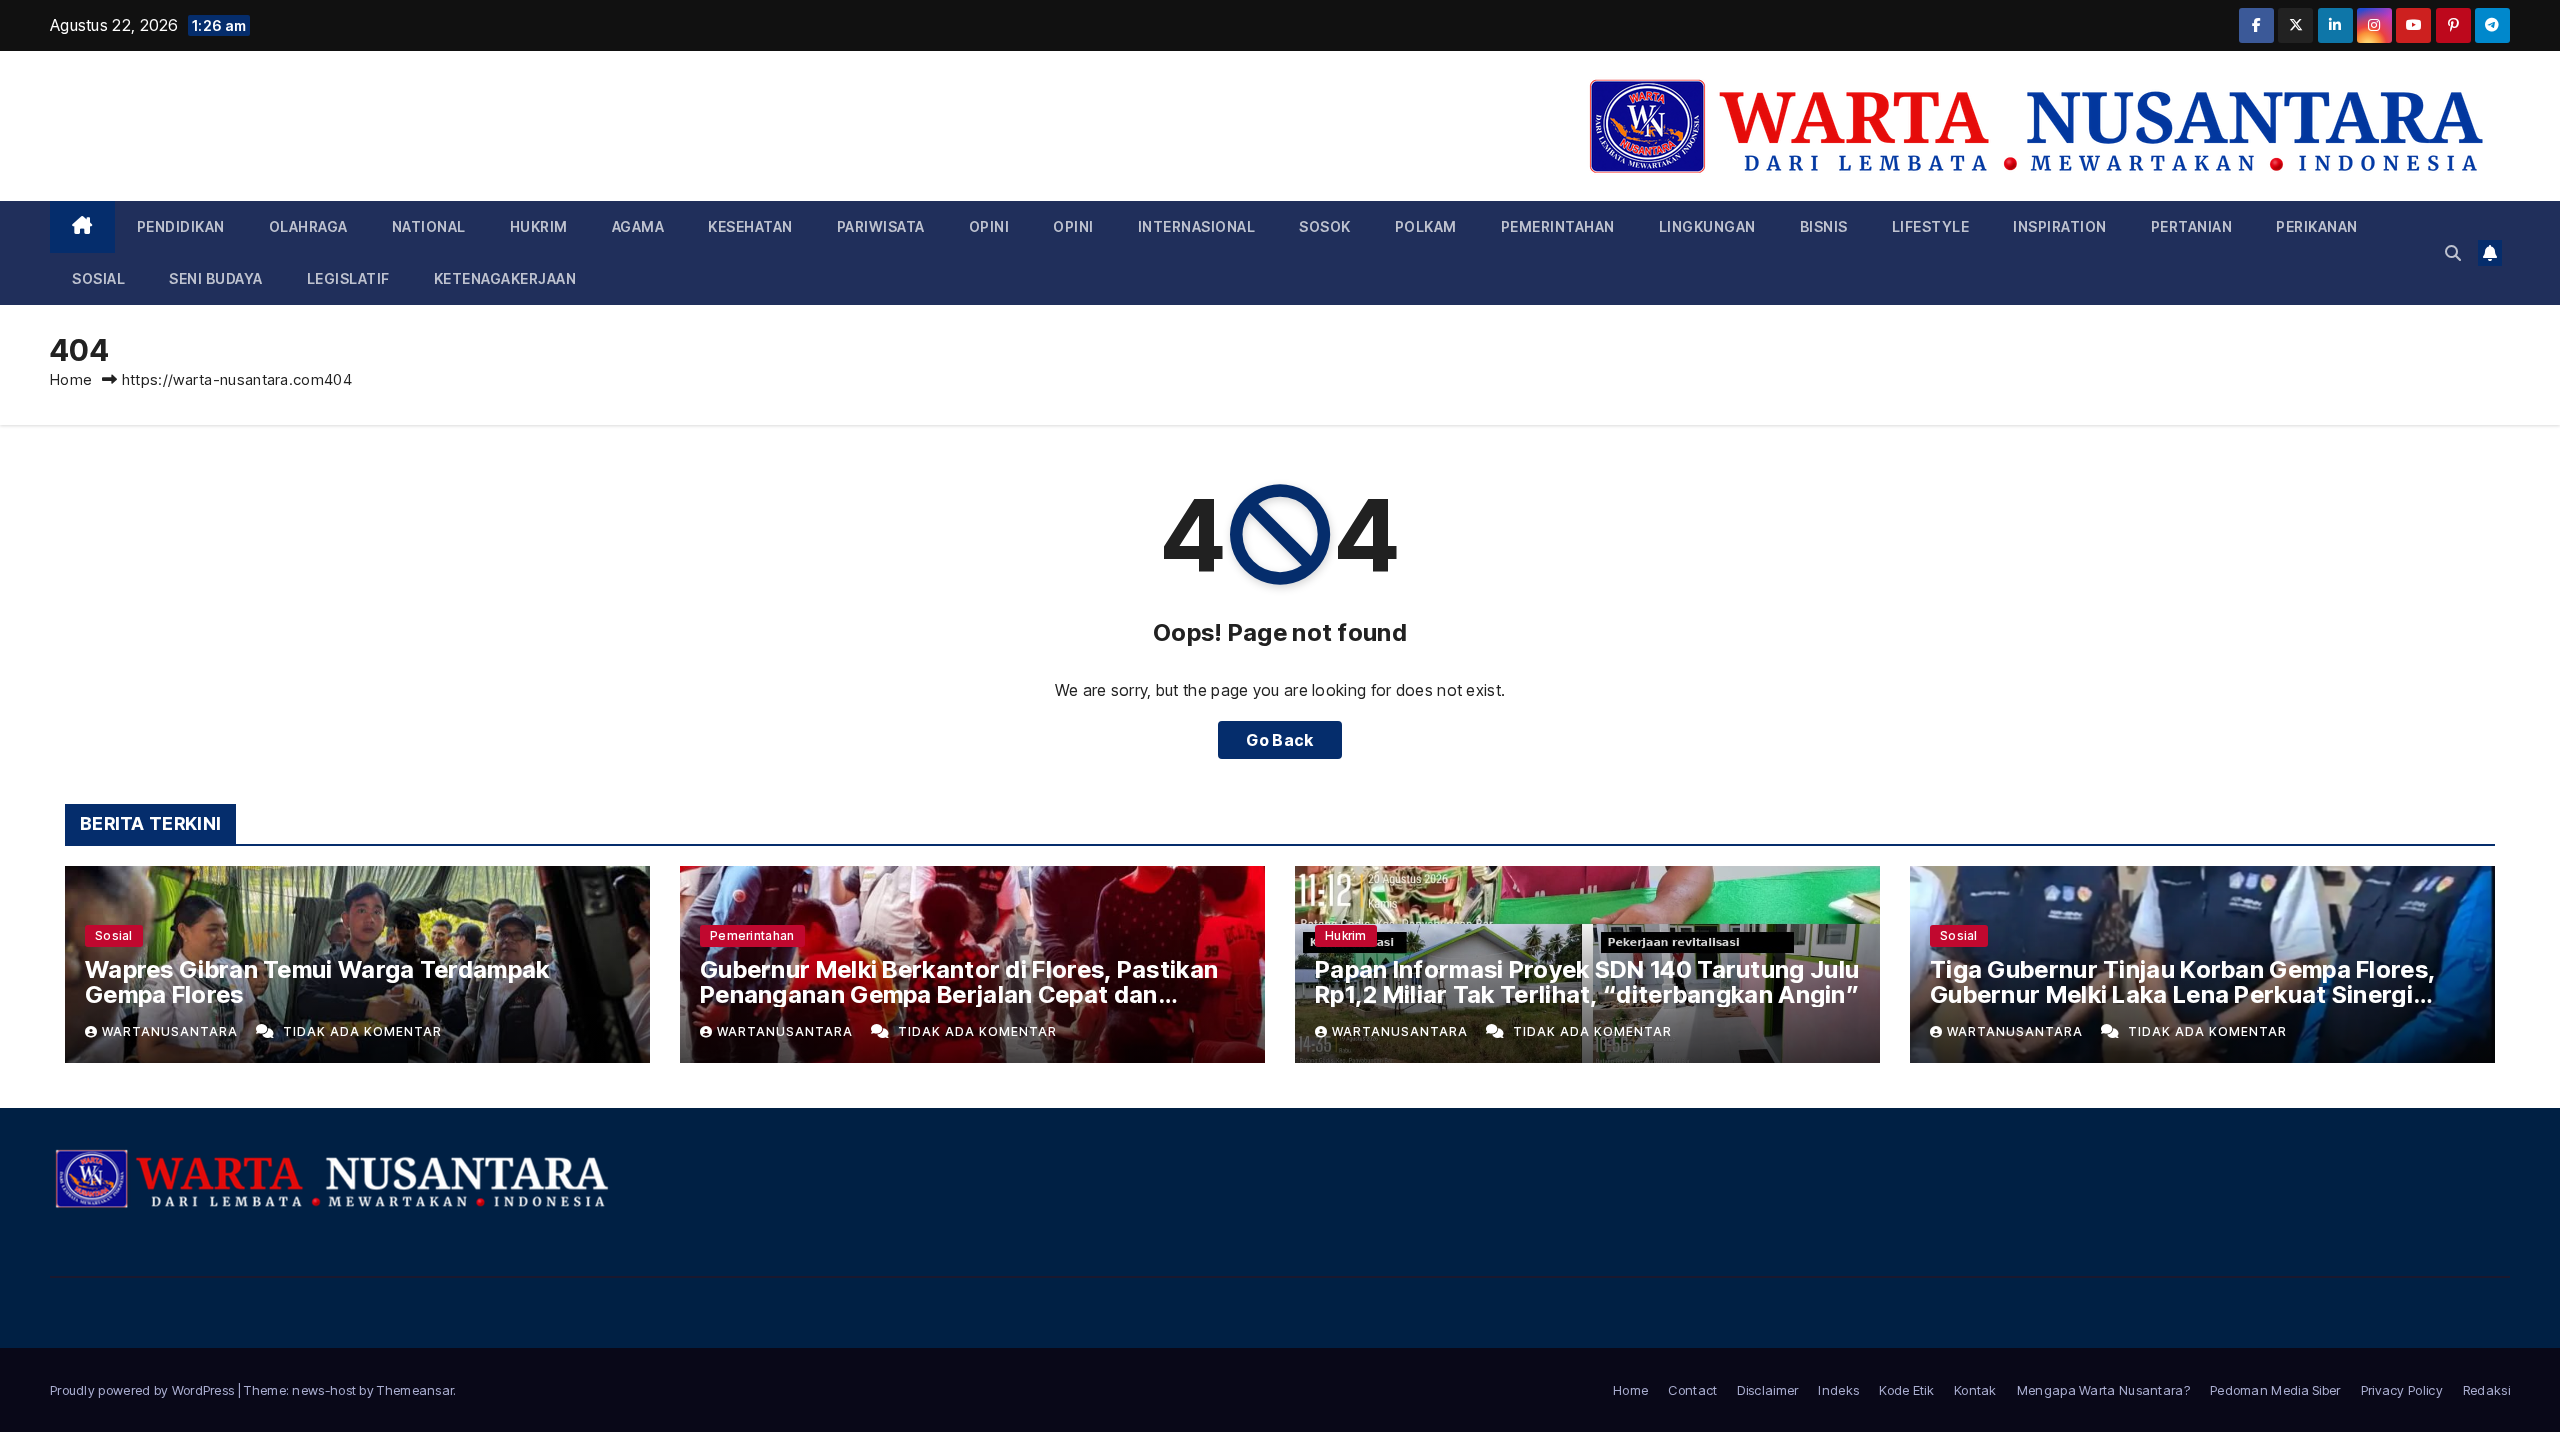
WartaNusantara (172, 1031)
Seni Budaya (216, 278)
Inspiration (2060, 226)
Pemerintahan (1558, 226)
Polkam (1426, 226)
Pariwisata (881, 226)
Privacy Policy (2402, 1390)
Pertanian (2192, 226)
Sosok (1325, 226)
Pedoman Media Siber (2275, 1390)
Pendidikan (181, 226)
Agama (638, 226)
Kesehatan (750, 226)
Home (71, 379)
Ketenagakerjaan (505, 278)
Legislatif (348, 278)
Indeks (1838, 1390)
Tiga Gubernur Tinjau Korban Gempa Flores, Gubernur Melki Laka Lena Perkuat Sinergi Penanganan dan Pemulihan (2182, 994)
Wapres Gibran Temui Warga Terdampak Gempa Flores (317, 982)
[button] (2453, 253)
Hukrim (539, 226)
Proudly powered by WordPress (144, 1390)
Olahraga (308, 226)
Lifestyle (1931, 226)
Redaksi (2486, 1390)
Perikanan (2317, 226)
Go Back (1279, 740)
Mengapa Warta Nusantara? (2103, 1390)
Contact (1692, 1390)
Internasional (1197, 226)
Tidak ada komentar (362, 1031)
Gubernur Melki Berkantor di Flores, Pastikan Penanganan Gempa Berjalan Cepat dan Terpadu (959, 994)
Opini (989, 226)
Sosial (98, 278)
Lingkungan (1707, 226)
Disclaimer (1767, 1390)
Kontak (1975, 1390)
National (429, 226)
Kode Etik (1906, 1390)
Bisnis (1824, 226)
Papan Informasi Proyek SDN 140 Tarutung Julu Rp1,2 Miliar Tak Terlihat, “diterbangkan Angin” (1587, 982)
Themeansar (415, 1390)
